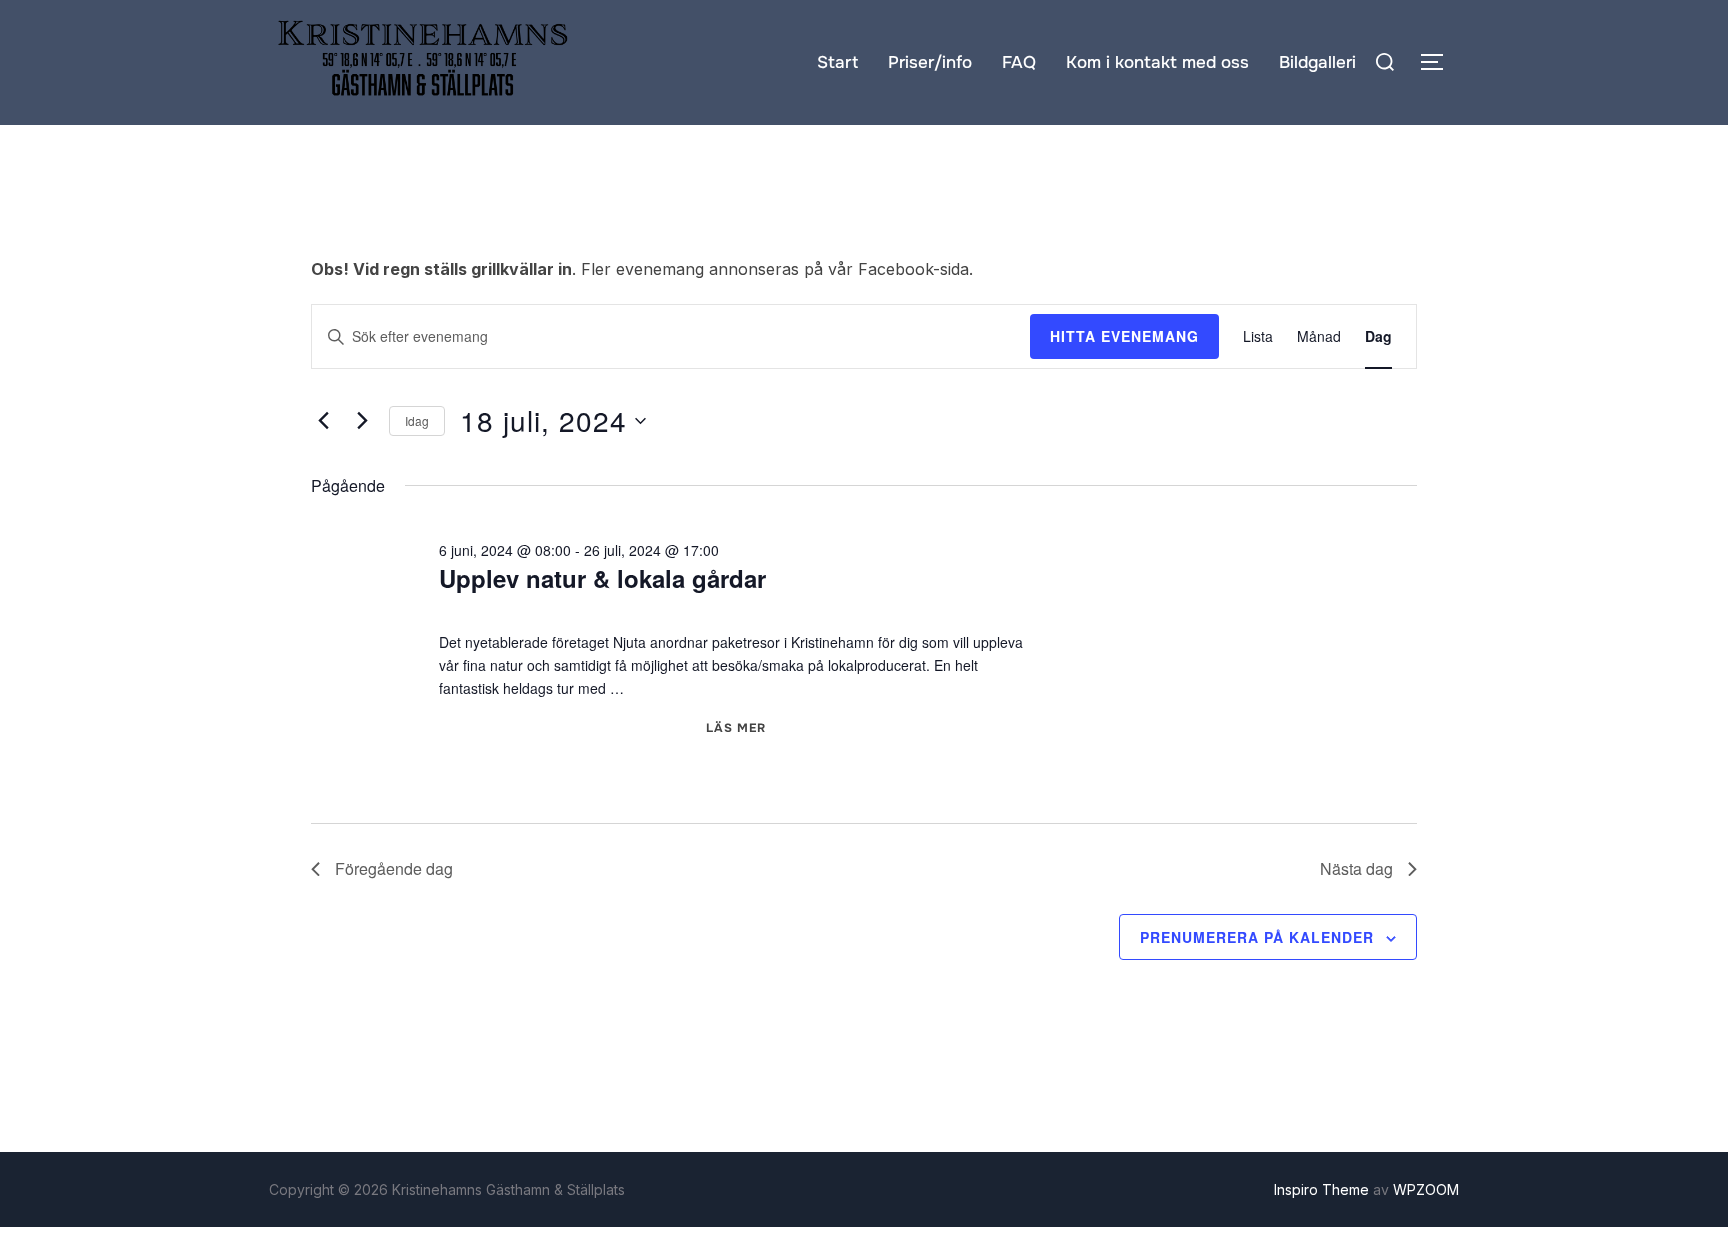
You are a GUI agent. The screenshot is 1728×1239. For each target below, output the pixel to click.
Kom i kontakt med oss (1157, 62)
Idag (417, 420)
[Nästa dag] (362, 421)
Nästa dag (1356, 868)
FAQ (1019, 62)
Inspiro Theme (1321, 1189)
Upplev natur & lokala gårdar (602, 578)
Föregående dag (394, 868)
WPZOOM (1426, 1189)
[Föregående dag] (323, 421)
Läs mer (736, 728)
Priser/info (930, 62)
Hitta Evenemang (1124, 336)
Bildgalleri (1317, 62)
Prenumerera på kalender (1257, 937)
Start (837, 62)
